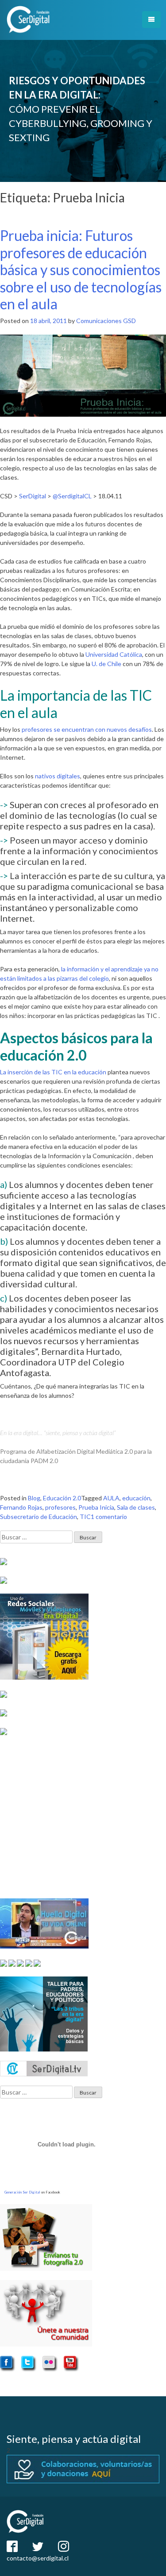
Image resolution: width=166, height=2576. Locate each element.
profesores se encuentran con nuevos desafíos (87, 729)
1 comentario (109, 1517)
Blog (34, 1498)
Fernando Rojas (21, 1507)
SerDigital (33, 496)
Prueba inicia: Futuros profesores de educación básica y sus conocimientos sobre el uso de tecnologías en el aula (81, 270)
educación (136, 1498)
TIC (85, 1517)
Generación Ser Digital (22, 2192)
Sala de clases (136, 1507)
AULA (111, 1498)
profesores (60, 1507)
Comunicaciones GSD (106, 321)
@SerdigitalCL (72, 496)
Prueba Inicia (96, 1507)
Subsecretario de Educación (39, 1517)
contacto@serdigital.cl (38, 2558)
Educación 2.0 (62, 1498)
